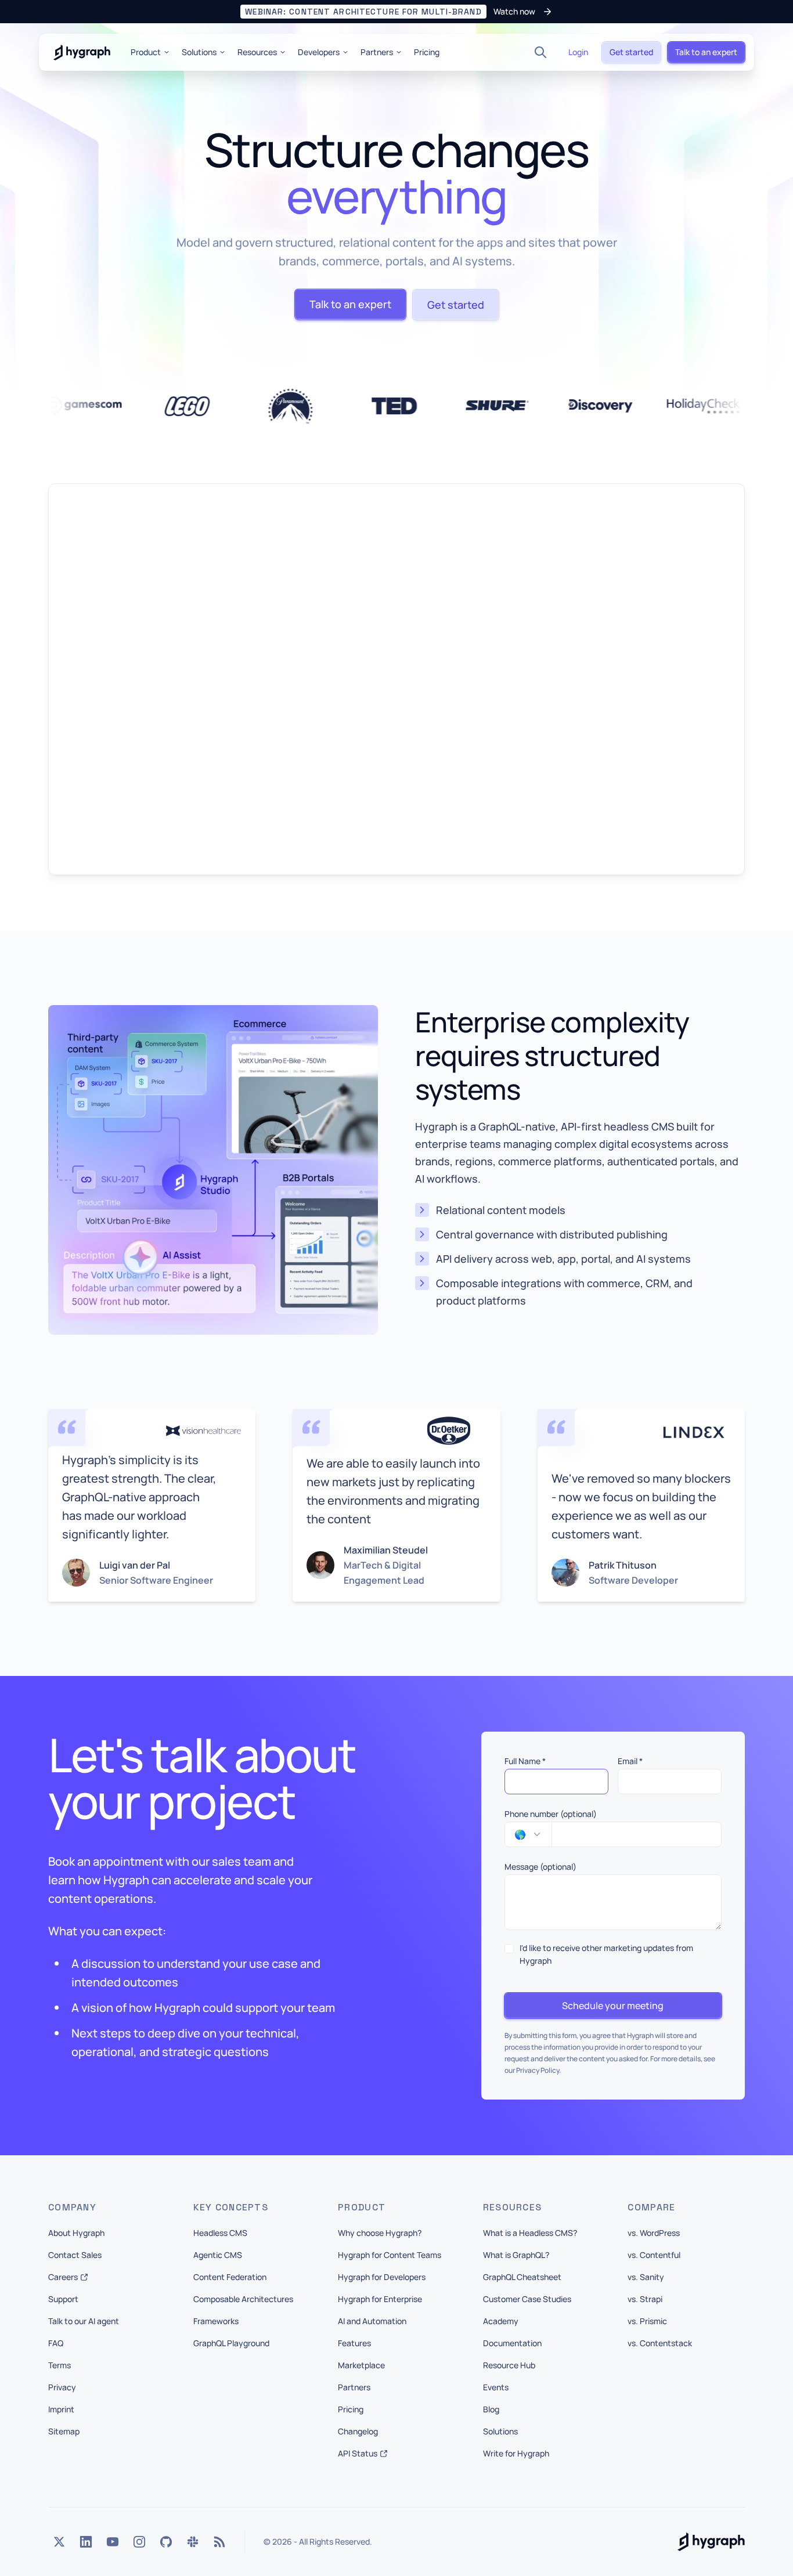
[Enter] (486, 2538)
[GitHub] (166, 2542)
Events (496, 2387)
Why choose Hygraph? (380, 2233)
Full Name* (525, 1761)
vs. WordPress (654, 2233)
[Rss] (219, 2542)
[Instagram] (139, 2542)
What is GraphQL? (516, 2255)
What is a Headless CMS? (530, 2233)
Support (63, 2299)
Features (354, 2343)
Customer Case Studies (527, 2299)
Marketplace (361, 2365)
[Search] (540, 52)
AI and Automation (372, 2321)
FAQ (56, 2343)
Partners (377, 52)
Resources (257, 52)
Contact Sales (75, 2255)
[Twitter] (59, 2542)
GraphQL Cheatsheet (522, 2277)
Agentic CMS (218, 2255)
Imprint (61, 2409)
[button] (396, 12)
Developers (319, 52)
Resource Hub (509, 2365)
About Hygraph (76, 2233)
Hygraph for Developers (382, 2277)
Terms (60, 2365)
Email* (630, 1761)
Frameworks (216, 2321)
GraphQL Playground (231, 2343)
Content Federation (230, 2277)
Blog (491, 2409)
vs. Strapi (645, 2299)
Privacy (62, 2387)
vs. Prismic (647, 2321)
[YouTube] (113, 2542)
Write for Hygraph (516, 2453)
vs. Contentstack (660, 2343)
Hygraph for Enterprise (380, 2299)
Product (146, 52)
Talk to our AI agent (84, 2321)
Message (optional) (540, 1867)
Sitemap (64, 2431)
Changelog (358, 2431)
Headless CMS (220, 2233)
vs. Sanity (646, 2277)
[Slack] (193, 2542)
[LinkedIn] (86, 2542)
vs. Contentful (654, 2255)
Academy (501, 2321)
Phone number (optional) (551, 1814)
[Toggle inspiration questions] (305, 2538)
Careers (63, 2277)
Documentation (512, 2343)
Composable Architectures (243, 2299)
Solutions (199, 52)
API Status (358, 2453)
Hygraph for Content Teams (390, 2255)
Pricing (427, 52)
